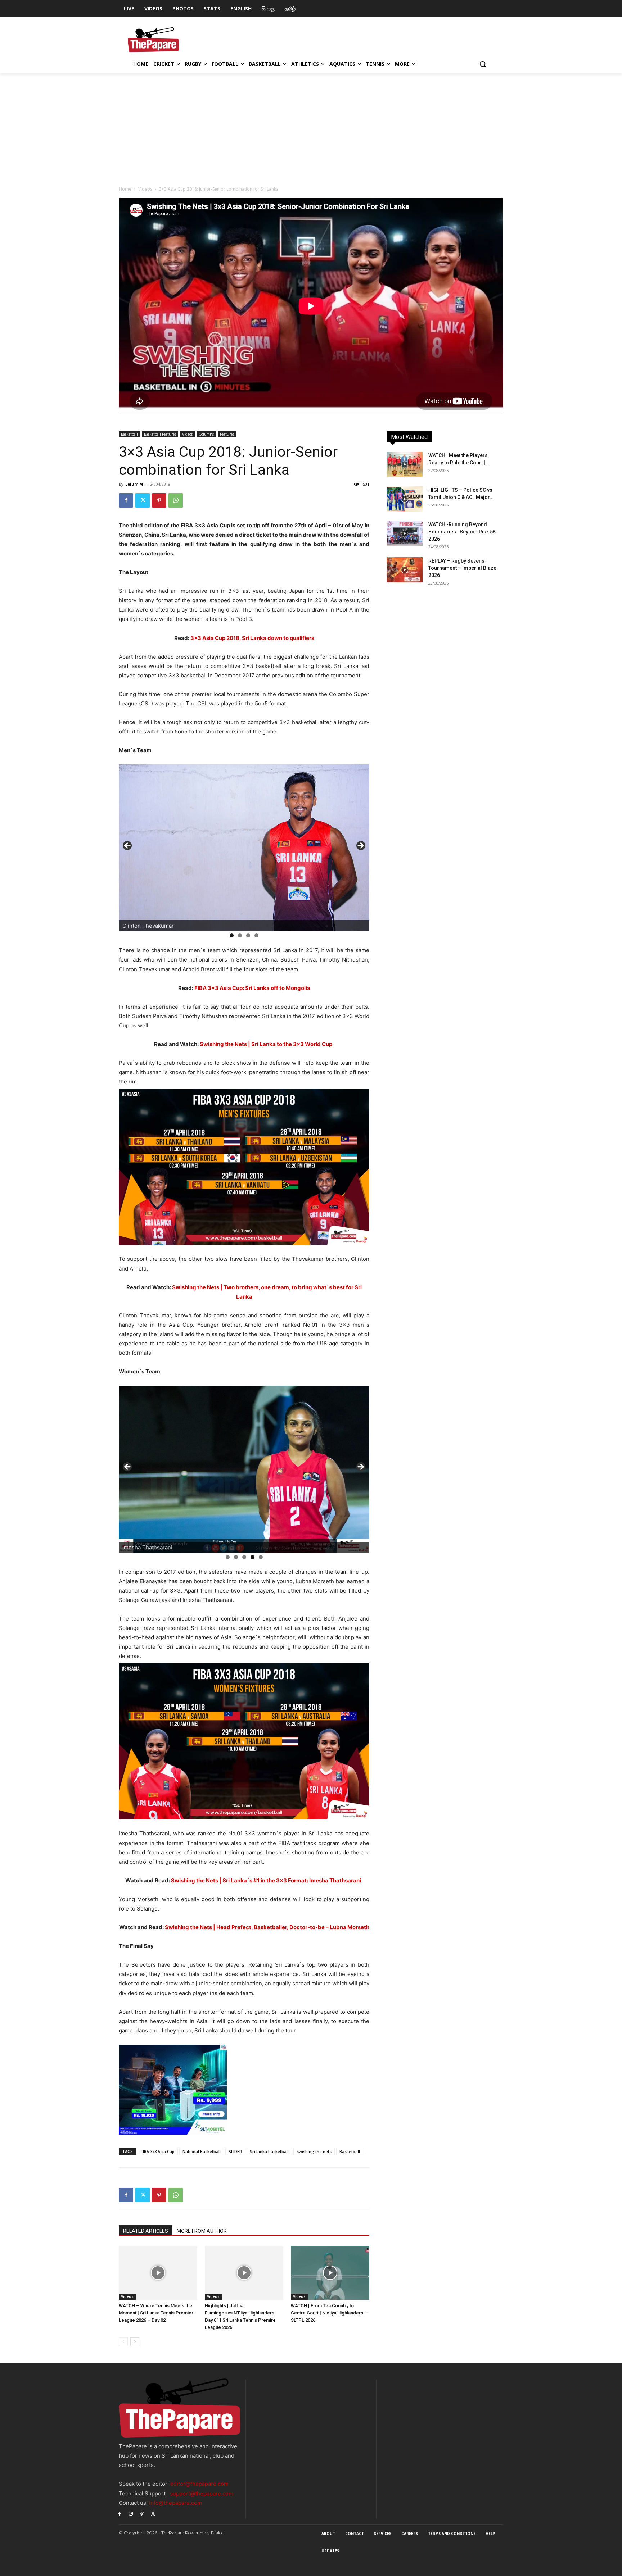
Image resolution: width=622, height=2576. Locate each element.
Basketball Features (160, 434)
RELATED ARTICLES (146, 2231)
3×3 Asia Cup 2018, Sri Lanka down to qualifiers (252, 638)
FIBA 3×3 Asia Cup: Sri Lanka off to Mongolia (252, 988)
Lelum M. (135, 484)
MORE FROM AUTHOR (202, 2231)
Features (227, 434)
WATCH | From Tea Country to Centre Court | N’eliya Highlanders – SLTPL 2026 (329, 2313)
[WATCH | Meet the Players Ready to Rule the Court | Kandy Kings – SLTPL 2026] (405, 464)
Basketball (129, 434)
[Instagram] (131, 2513)
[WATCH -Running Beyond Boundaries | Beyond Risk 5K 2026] (405, 533)
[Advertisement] (311, 127)
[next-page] (135, 2342)
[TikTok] (142, 2513)
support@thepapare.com (202, 2493)
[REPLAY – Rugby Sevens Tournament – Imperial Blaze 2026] (405, 570)
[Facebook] (126, 500)
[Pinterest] (159, 500)
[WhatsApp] (176, 500)
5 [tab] (261, 1557)
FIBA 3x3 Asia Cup (158, 2151)
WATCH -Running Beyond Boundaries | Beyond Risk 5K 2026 (462, 532)
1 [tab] (232, 935)
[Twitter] (143, 500)
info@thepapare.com (175, 2503)
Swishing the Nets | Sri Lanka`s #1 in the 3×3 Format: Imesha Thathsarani (267, 1880)
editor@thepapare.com (199, 2484)
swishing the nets (314, 2151)
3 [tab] (248, 935)
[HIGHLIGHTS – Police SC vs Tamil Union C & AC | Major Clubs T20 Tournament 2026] (405, 499)
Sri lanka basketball (269, 2151)
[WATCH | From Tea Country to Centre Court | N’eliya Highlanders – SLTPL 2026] (330, 2273)
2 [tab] (240, 935)
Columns (206, 434)
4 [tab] (256, 935)
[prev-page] (123, 2342)
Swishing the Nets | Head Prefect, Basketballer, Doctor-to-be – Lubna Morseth (267, 1927)
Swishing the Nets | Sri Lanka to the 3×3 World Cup (267, 1044)
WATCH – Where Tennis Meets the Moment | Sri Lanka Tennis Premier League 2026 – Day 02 (156, 2313)
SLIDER (235, 2151)
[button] (483, 64)
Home (125, 189)
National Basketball (202, 2151)
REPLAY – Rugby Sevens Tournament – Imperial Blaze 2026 (462, 568)
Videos (145, 189)
